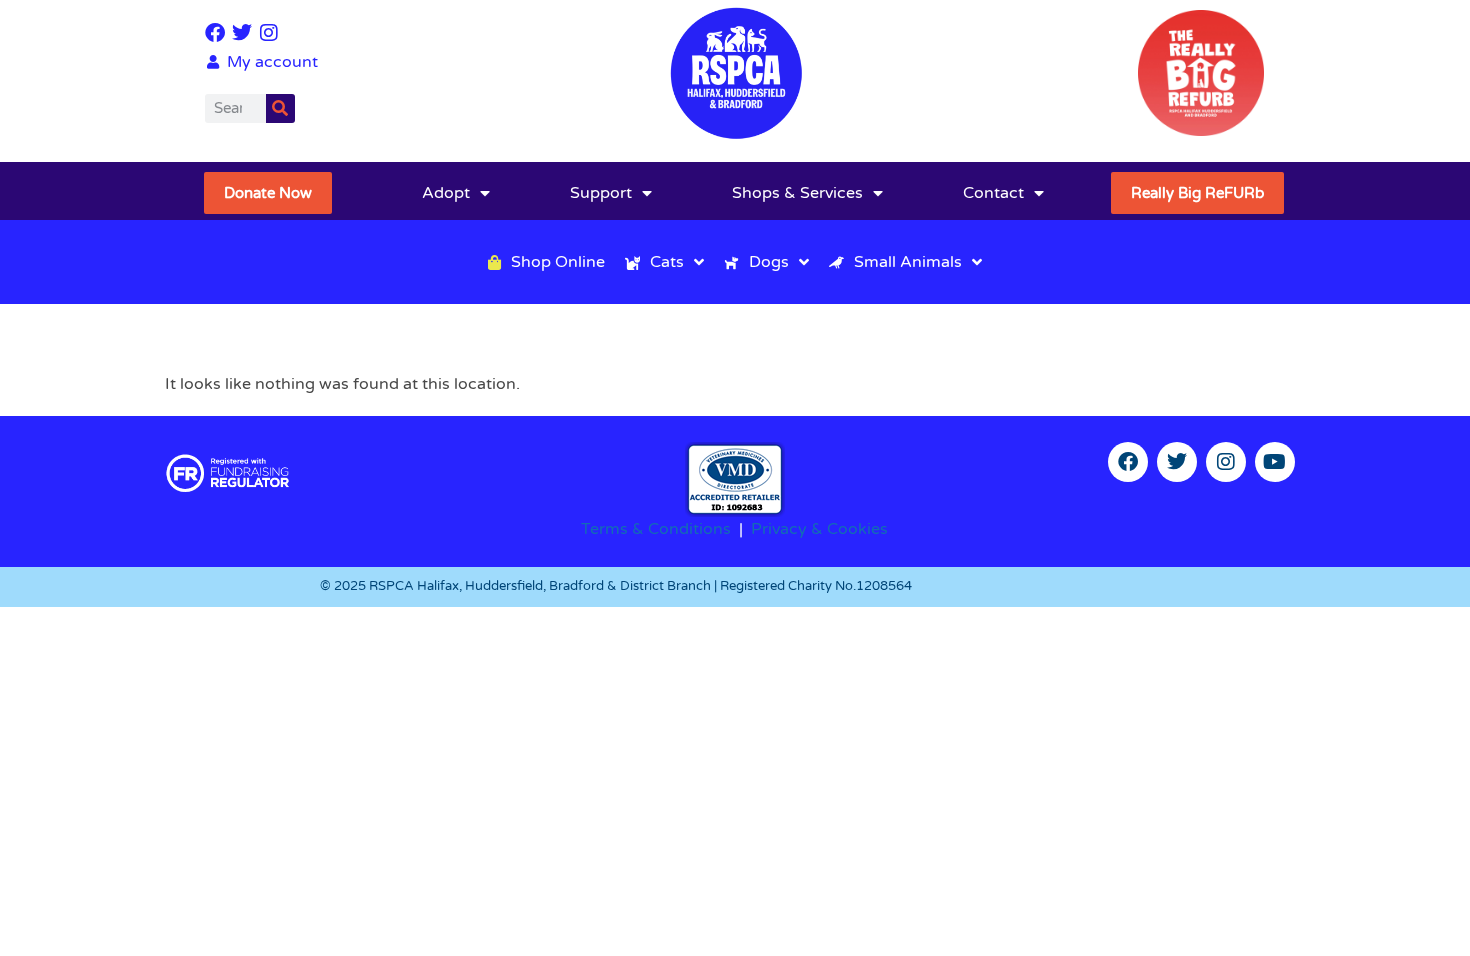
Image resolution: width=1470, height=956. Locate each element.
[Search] (280, 108)
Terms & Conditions (656, 529)
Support (601, 193)
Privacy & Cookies (819, 529)
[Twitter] (242, 33)
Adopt (446, 193)
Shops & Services (797, 193)
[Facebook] (215, 33)
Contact (993, 193)
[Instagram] (269, 33)
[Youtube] (1275, 462)
